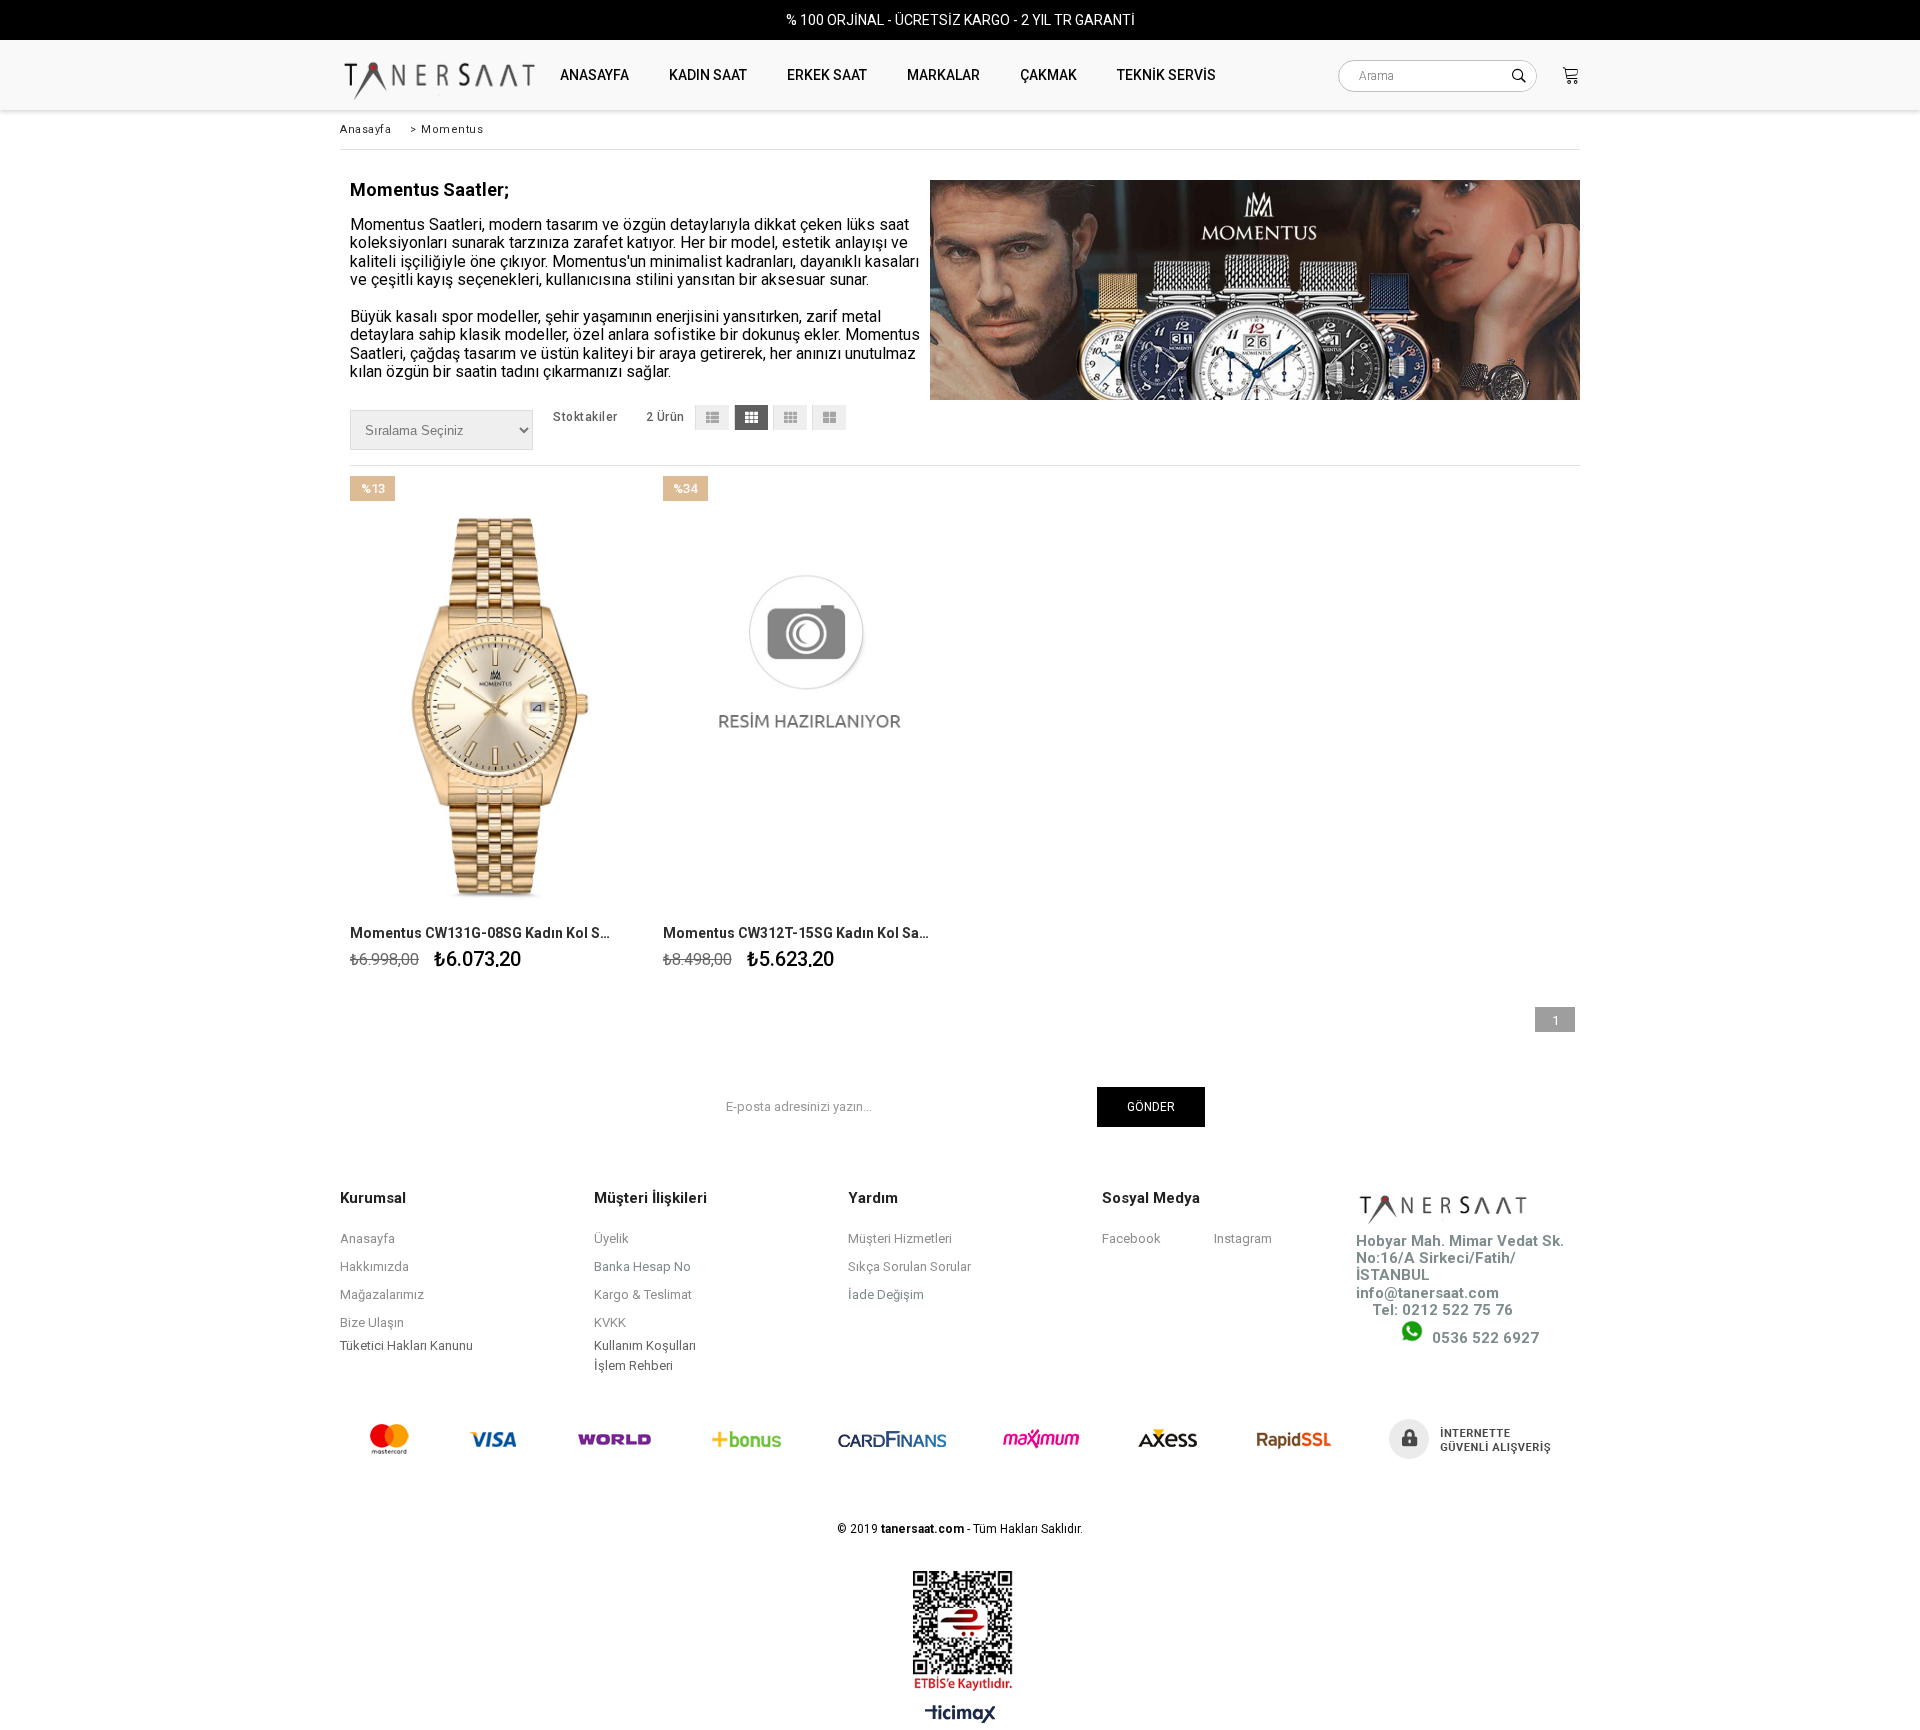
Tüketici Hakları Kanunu (406, 1345)
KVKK (610, 1322)
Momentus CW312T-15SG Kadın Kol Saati (797, 933)
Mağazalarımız (382, 1294)
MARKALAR (943, 75)
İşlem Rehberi (633, 1365)
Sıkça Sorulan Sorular (909, 1266)
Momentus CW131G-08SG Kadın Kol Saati (484, 933)
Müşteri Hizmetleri (900, 1238)
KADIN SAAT (708, 75)
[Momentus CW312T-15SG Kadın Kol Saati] (809, 695)
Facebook (1131, 1238)
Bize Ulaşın (372, 1322)
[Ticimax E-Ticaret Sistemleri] (960, 1715)
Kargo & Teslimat (643, 1294)
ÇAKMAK (1048, 75)
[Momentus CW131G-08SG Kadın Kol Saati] (496, 695)
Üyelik (611, 1238)
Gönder (1151, 1107)
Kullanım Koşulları (645, 1345)
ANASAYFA (594, 75)
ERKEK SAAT (827, 75)
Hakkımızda (374, 1266)
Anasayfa (367, 1238)
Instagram (1243, 1238)
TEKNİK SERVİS (1166, 75)
